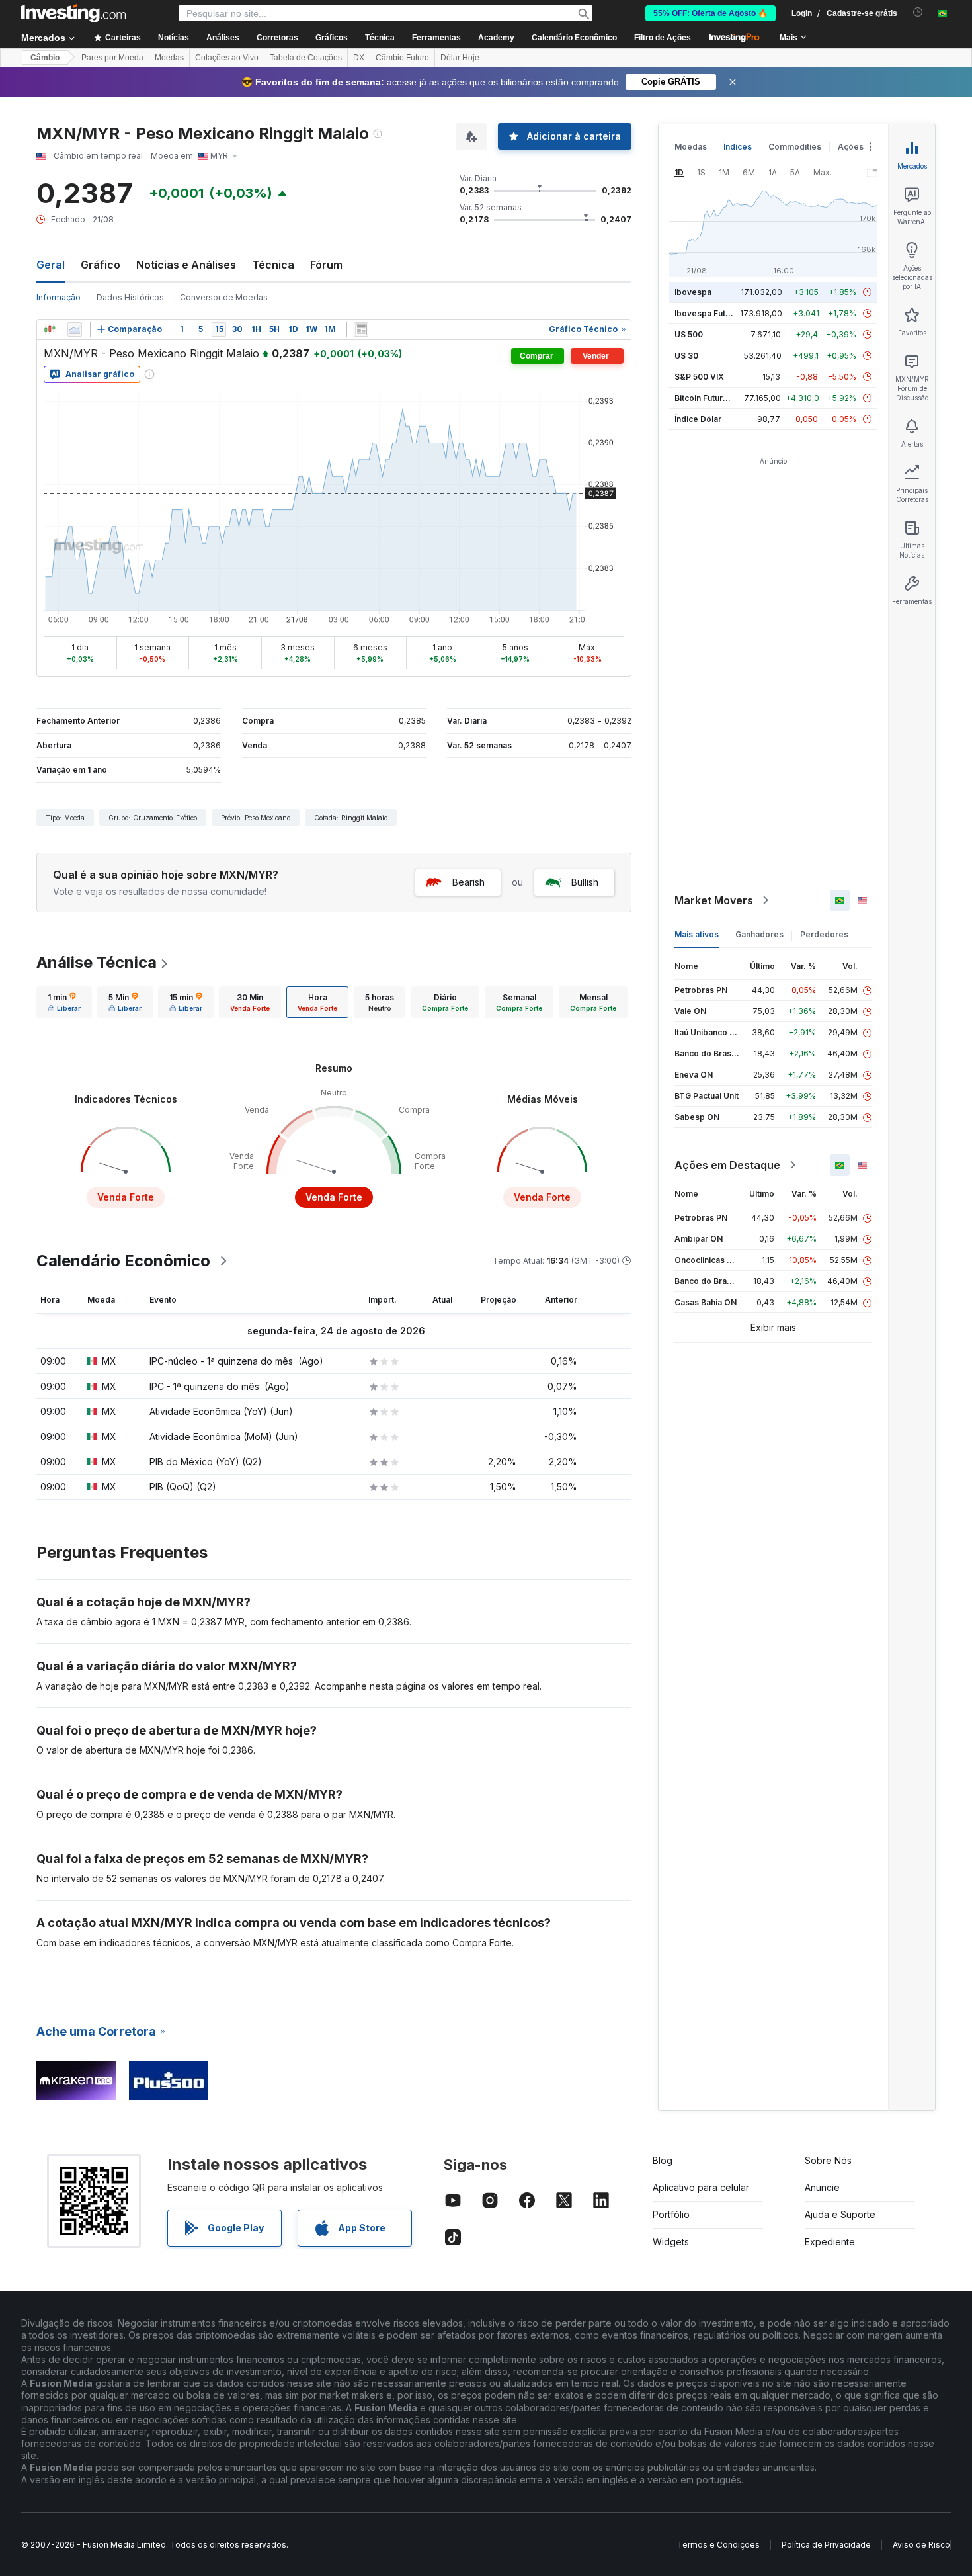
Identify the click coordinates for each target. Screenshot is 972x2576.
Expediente (830, 2242)
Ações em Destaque (727, 1165)
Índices (738, 147)
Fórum (326, 265)
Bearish (468, 882)
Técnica (273, 265)
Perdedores (824, 934)
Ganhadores (759, 934)
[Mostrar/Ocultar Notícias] (361, 329)
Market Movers (714, 900)
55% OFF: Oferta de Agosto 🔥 (710, 13)
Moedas (169, 58)
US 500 (689, 334)
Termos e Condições (718, 2545)
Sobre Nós (828, 2160)
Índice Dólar (698, 419)
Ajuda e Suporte (840, 2214)
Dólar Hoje (460, 58)
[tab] (64, 1002)
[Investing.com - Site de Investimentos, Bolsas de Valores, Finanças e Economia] (73, 13)
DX (359, 58)
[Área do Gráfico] (75, 329)
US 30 (686, 356)
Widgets (671, 2242)
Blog (663, 2160)
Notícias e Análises (186, 265)
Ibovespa (693, 292)
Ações (851, 147)
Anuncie (822, 2187)
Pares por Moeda (112, 58)
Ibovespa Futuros (709, 313)
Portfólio (671, 2214)
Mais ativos (697, 934)
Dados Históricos (130, 297)
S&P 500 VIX (699, 377)
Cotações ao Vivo (227, 58)
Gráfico (101, 265)
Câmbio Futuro (402, 58)
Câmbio (45, 58)
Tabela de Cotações (306, 58)
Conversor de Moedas (224, 297)
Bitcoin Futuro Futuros (717, 398)
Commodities (795, 147)
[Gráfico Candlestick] (50, 329)
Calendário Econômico (574, 38)
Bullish (585, 882)
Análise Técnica (97, 962)
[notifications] (918, 12)
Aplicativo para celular (701, 2187)
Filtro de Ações (663, 38)
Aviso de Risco (921, 2545)
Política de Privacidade (826, 2545)
